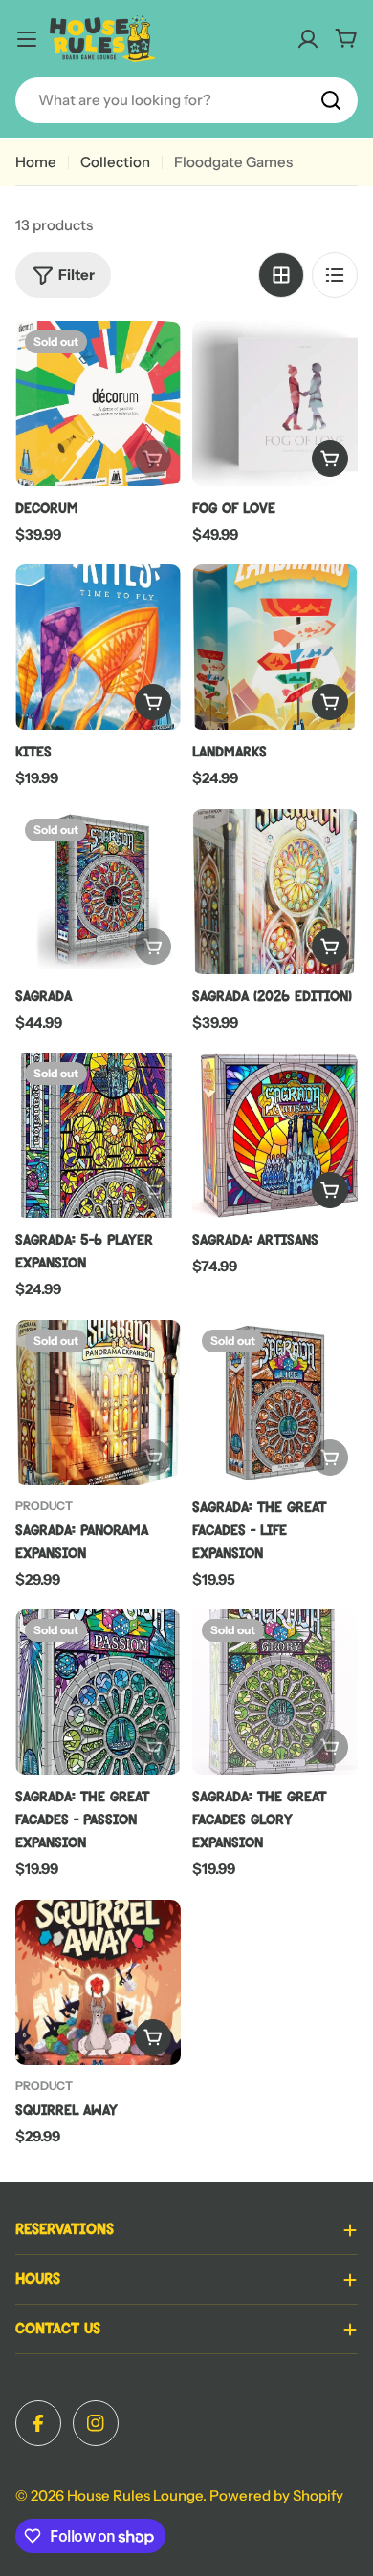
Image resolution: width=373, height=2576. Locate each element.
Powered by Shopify (276, 2495)
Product (44, 1506)
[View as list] (335, 275)
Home (36, 162)
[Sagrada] (98, 892)
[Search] (331, 100)
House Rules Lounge (135, 2495)
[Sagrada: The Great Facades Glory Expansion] (275, 1692)
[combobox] (186, 100)
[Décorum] (98, 404)
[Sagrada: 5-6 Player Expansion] (98, 1135)
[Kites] (98, 647)
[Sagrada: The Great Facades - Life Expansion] (275, 1403)
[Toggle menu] (27, 39)
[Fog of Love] (275, 404)
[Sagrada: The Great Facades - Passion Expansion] (98, 1692)
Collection (115, 162)
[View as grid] (281, 275)
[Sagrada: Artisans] (275, 1135)
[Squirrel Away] (98, 1982)
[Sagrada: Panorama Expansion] (98, 1403)
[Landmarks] (275, 647)
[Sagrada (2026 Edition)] (275, 892)
